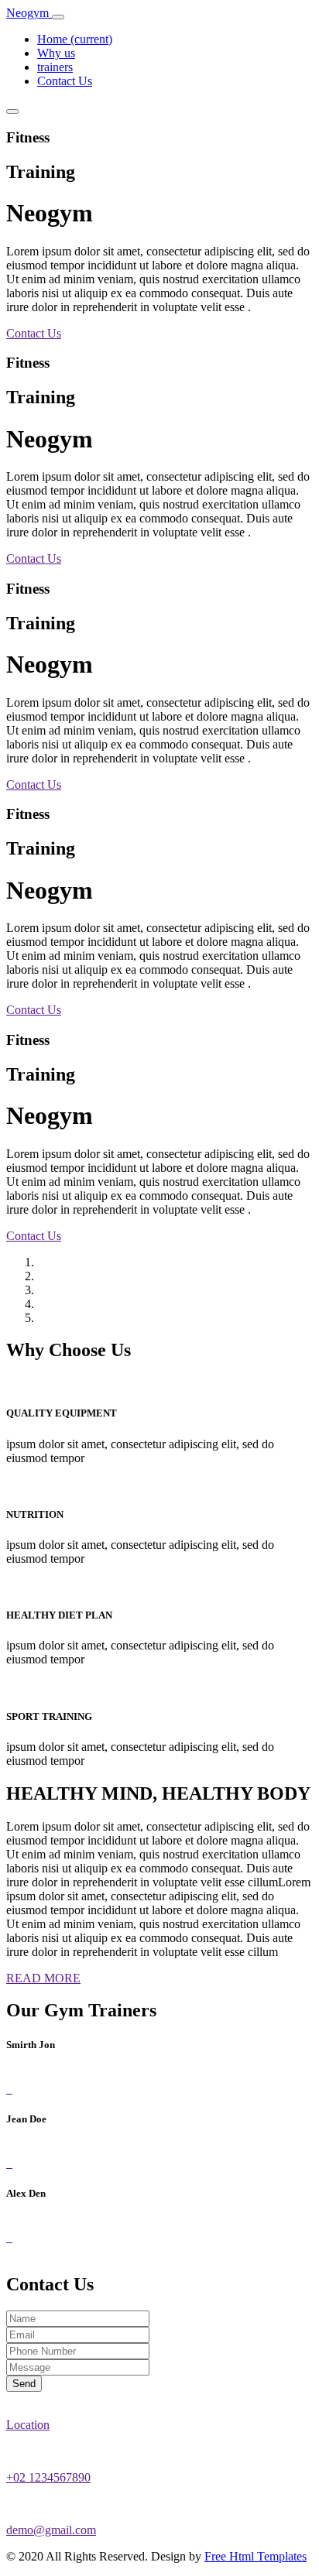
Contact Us (65, 81)
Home (75, 39)
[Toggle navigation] (58, 17)
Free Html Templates (256, 2556)
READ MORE (43, 1978)
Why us (56, 53)
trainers (55, 67)
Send (24, 2384)
